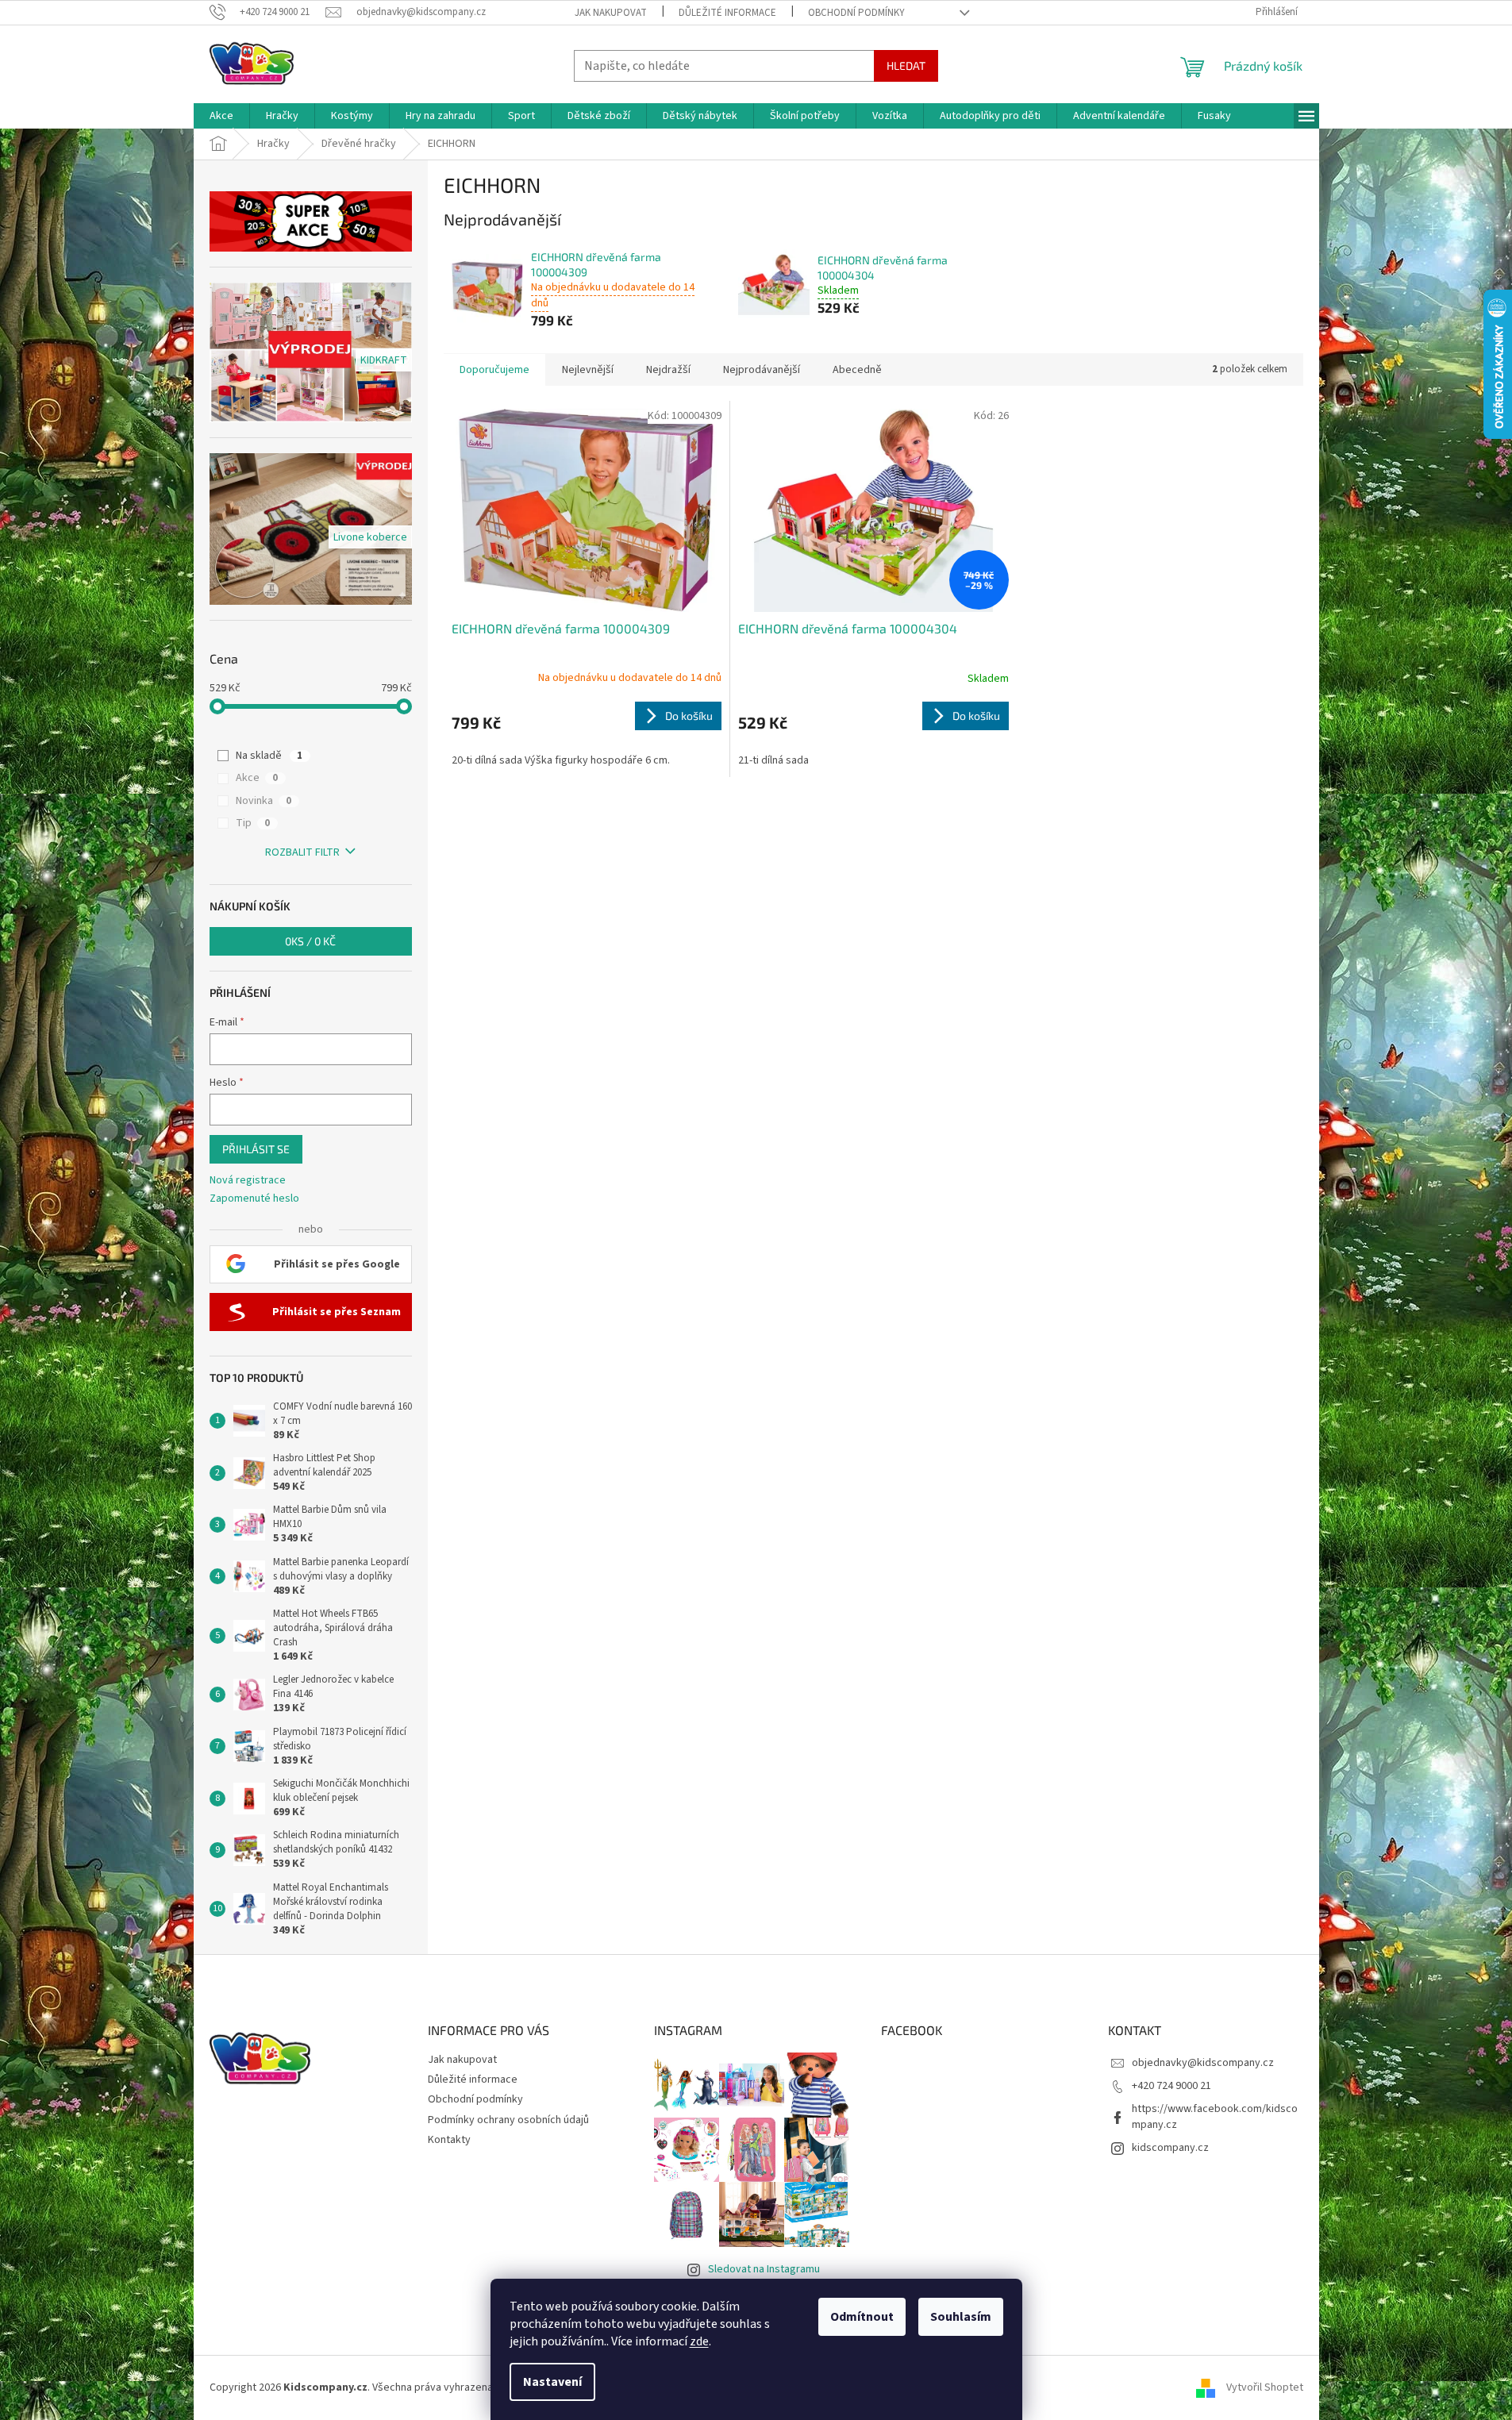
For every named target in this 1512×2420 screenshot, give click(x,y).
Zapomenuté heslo (254, 1199)
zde (699, 2341)
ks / (310, 941)
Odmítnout (862, 2317)
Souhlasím (961, 2317)
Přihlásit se (256, 1149)
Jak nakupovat (611, 13)
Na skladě (269, 756)
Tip (253, 823)
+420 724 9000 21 (1172, 2086)
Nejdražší (668, 370)
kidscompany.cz (1170, 2148)
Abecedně (857, 370)
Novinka (264, 801)
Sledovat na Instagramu (764, 2269)
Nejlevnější (588, 370)
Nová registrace (248, 1181)
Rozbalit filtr (302, 852)
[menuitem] (221, 116)
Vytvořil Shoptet (1265, 2387)
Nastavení (552, 2382)
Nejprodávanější (762, 370)
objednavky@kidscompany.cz (1203, 2063)
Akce (257, 778)
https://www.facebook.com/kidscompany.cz (1215, 2116)
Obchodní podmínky (856, 13)
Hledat (906, 65)
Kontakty (449, 2140)
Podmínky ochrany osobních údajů (508, 2120)
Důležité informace (727, 13)
